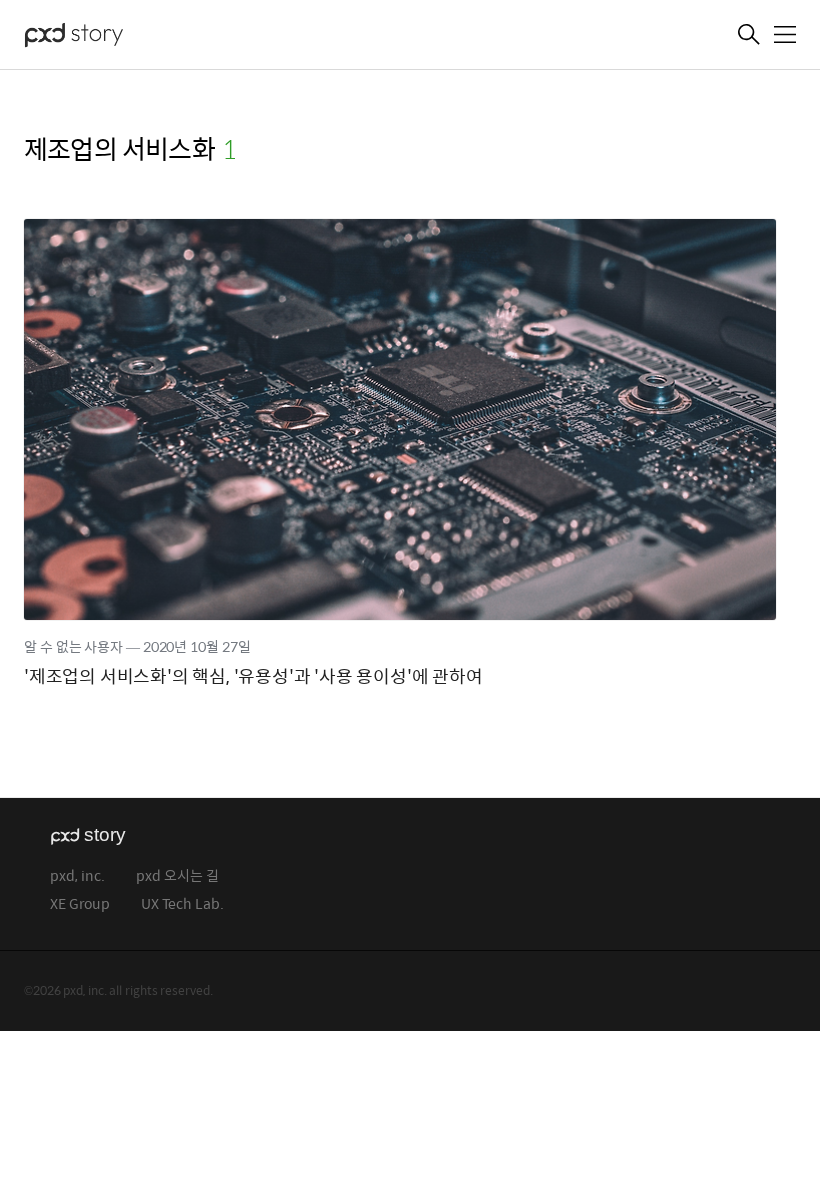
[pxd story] (124, 37)
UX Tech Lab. (182, 904)
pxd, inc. (77, 876)
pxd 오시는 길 (177, 876)
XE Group (80, 904)
